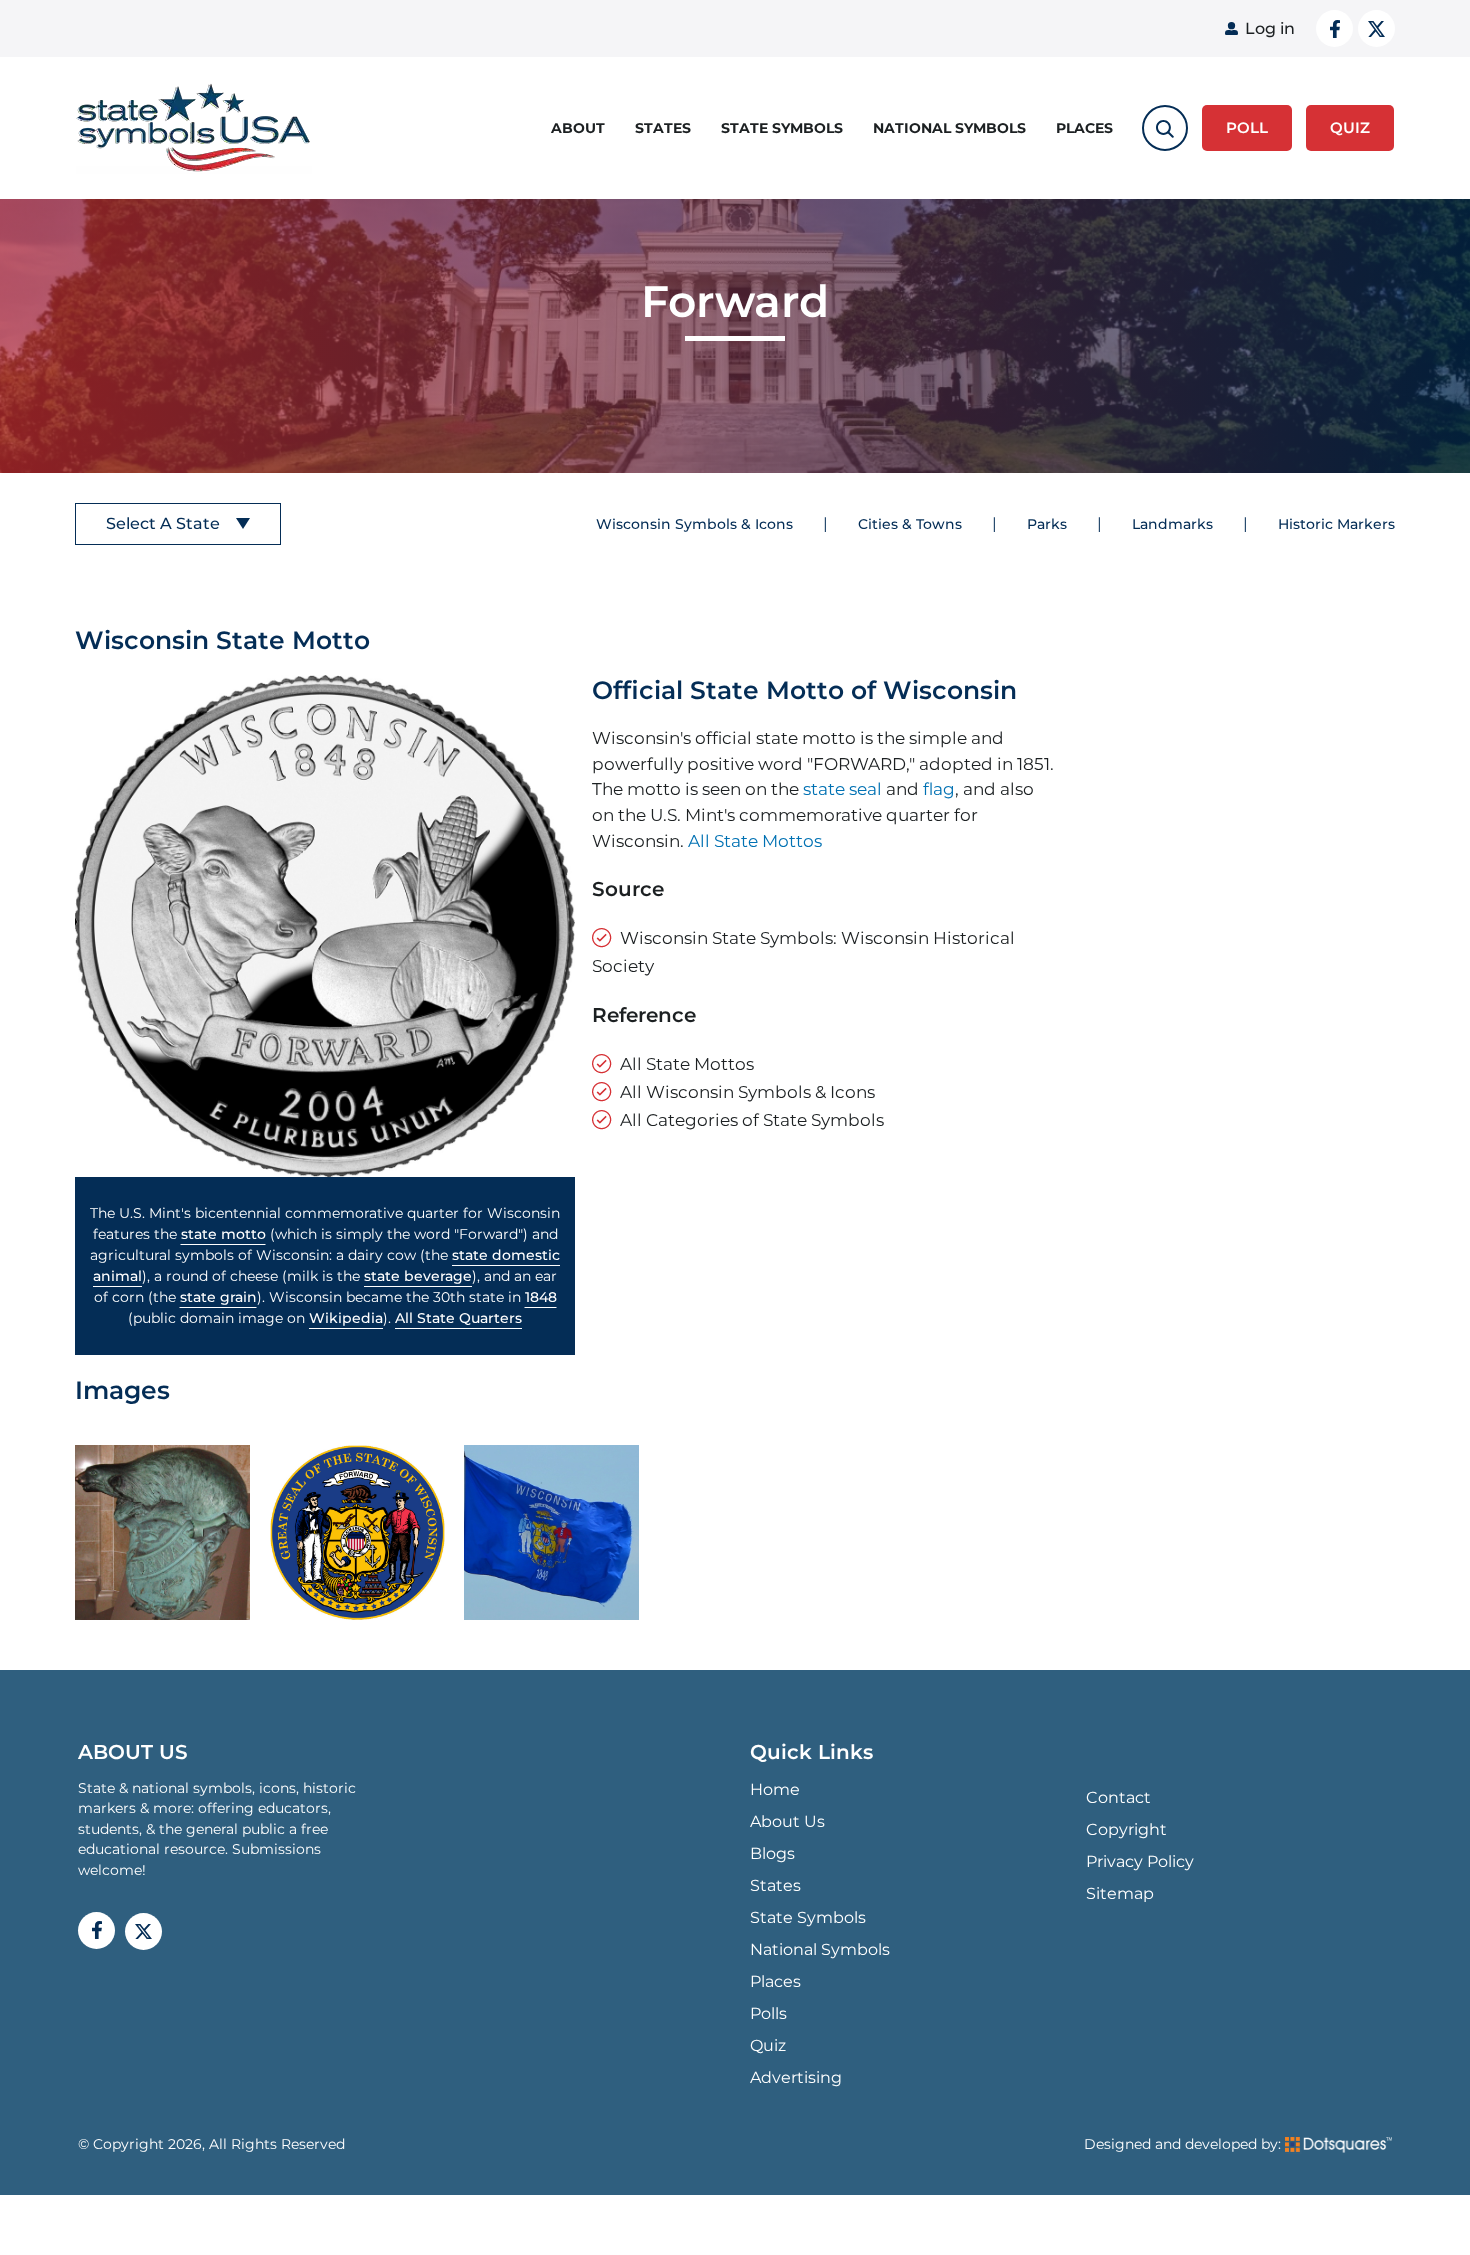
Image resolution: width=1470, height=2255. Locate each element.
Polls (768, 2013)
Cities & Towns (910, 524)
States (663, 128)
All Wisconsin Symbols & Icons (747, 1091)
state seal (842, 788)
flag (939, 788)
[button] (325, 926)
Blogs (772, 1853)
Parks (1047, 524)
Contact (1118, 1797)
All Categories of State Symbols (752, 1119)
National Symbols (949, 128)
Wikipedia (346, 1318)
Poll (1247, 127)
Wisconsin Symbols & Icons (694, 524)
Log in (1270, 28)
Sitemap (1120, 1893)
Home (775, 1789)
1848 (541, 1297)
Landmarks (1172, 524)
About (578, 128)
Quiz (768, 2045)
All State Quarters (458, 1318)
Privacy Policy (1140, 1861)
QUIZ (1350, 127)
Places (1084, 128)
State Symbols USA (194, 128)
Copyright (1126, 1829)
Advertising (796, 2077)
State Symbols (782, 128)
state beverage (418, 1276)
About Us (787, 1821)
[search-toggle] (1165, 128)
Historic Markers (1336, 524)
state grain (218, 1297)
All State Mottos (755, 840)
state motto (223, 1234)
